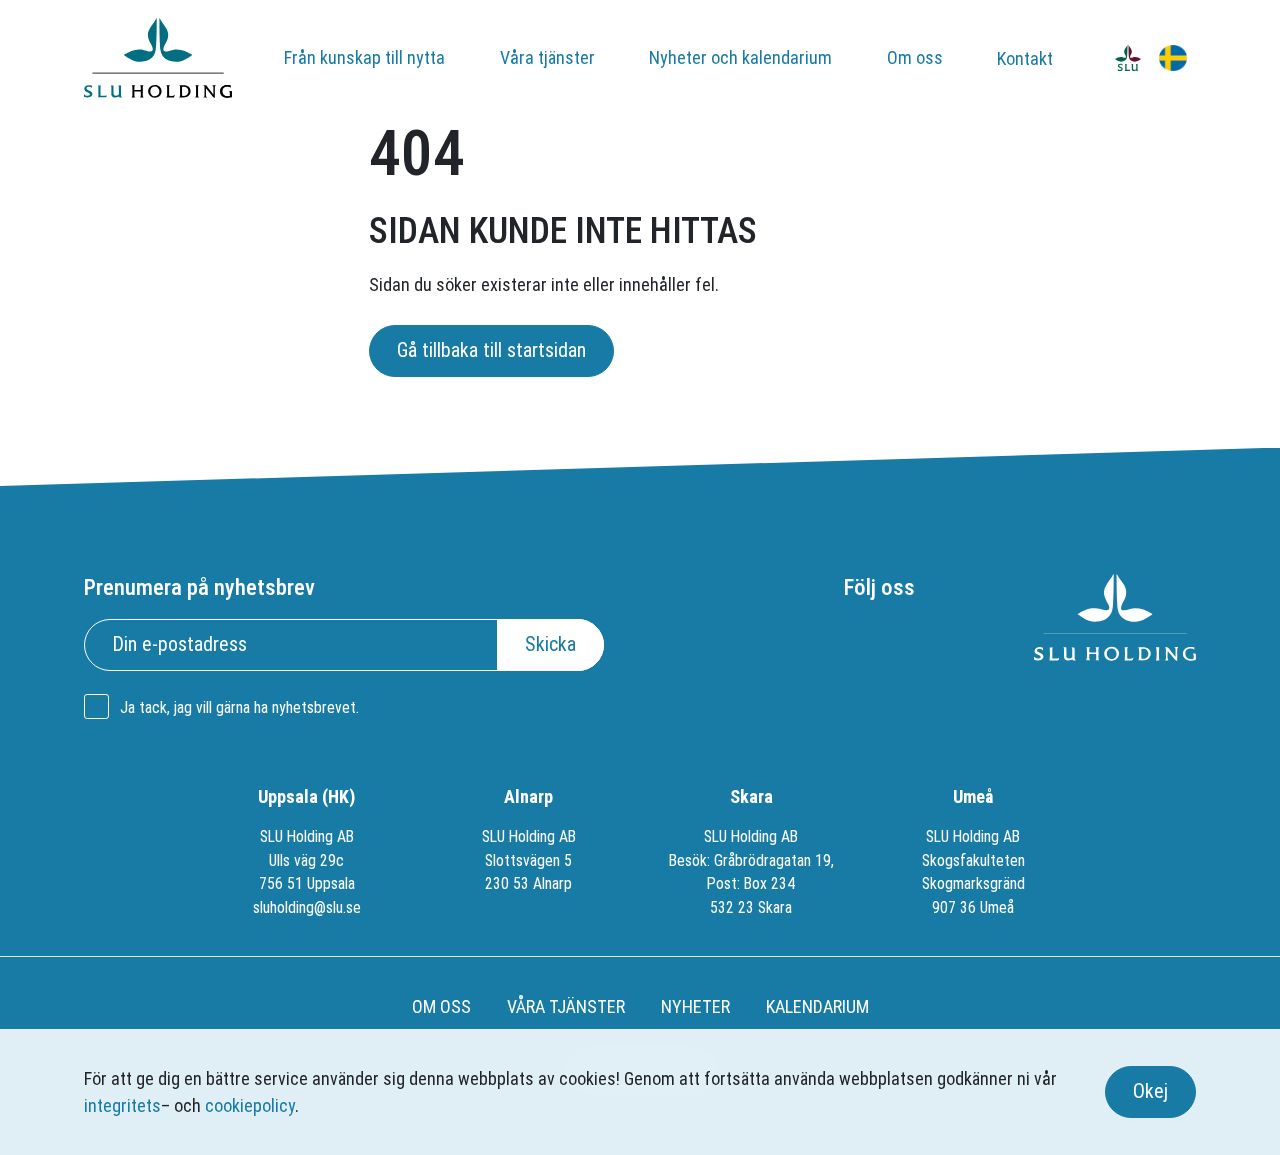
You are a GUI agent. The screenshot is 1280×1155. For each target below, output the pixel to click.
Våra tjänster (547, 57)
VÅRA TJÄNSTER (566, 1006)
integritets (122, 1105)
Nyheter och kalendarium (740, 57)
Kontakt (1025, 58)
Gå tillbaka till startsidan (491, 350)
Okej (1150, 1091)
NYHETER (695, 1006)
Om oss (915, 57)
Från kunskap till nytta (364, 57)
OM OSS (441, 1006)
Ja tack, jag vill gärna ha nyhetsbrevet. (239, 707)
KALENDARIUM (817, 1006)
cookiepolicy (250, 1105)
